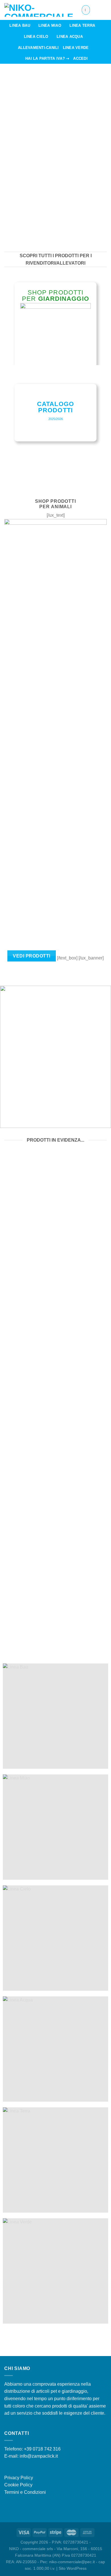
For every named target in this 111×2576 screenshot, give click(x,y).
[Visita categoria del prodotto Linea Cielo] (55, 1938)
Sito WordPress (73, 2568)
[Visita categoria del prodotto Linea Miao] (55, 1827)
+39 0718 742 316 (42, 2449)
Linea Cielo (36, 37)
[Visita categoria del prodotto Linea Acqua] (55, 2049)
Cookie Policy (18, 2485)
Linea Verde (76, 48)
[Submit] (85, 10)
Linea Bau (20, 25)
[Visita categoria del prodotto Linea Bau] (55, 1716)
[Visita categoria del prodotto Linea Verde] (55, 2271)
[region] (55, 153)
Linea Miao (50, 25)
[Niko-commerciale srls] (39, 10)
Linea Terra (82, 25)
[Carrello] (104, 10)
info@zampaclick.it (39, 2456)
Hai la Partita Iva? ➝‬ (47, 58)
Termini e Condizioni (25, 2492)
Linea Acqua (70, 37)
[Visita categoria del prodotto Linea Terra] (55, 2160)
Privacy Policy (19, 2478)
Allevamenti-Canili (38, 48)
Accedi (80, 58)
